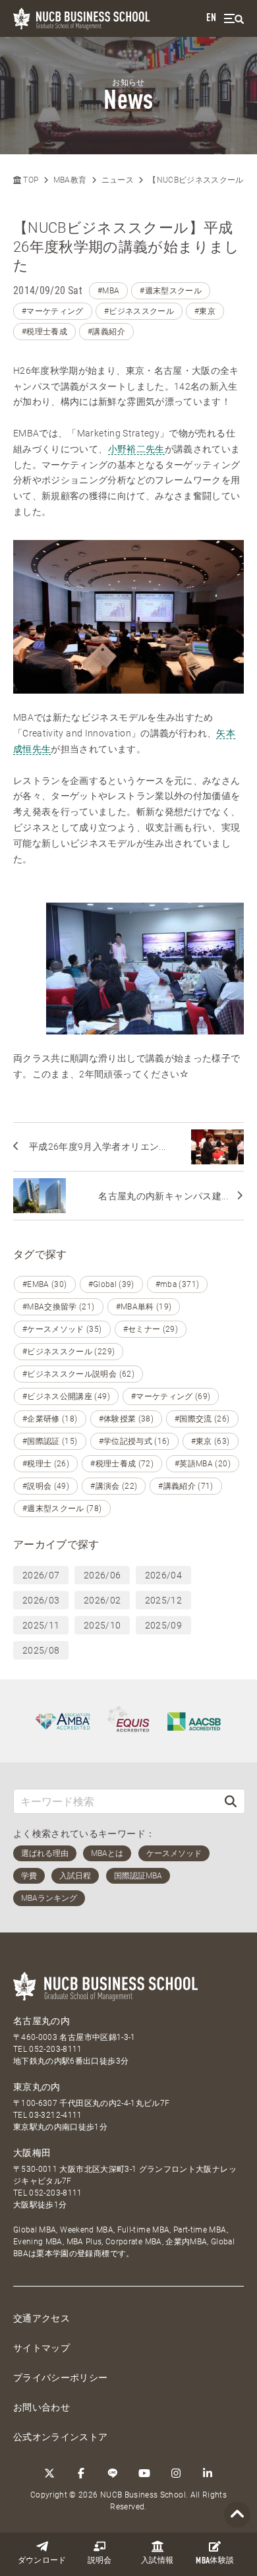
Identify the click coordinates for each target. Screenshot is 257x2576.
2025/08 (41, 1650)
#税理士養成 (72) (122, 1464)
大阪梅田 (32, 2153)
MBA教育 (70, 180)
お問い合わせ (42, 2407)
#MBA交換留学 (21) (59, 1307)
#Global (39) (111, 1284)
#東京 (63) (211, 1441)
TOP (30, 180)
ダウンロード (42, 2561)
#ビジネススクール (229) (69, 1352)
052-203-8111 (55, 2049)
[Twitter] (49, 2473)
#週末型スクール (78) (62, 1509)
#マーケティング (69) (171, 1396)
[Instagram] (176, 2473)
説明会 (100, 2561)
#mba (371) (178, 1284)
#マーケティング (53, 311)
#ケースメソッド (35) (62, 1329)
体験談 (215, 2561)
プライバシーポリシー (61, 2378)
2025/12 (163, 1600)
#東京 (205, 311)
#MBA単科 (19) (144, 1307)
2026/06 (102, 1575)
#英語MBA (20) (203, 1464)
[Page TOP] (237, 2515)
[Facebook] (81, 2473)
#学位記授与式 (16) (134, 1441)
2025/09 (163, 1625)
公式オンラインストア (61, 2437)
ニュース (118, 180)
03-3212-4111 (55, 2115)
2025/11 (41, 1625)
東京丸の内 (37, 2087)
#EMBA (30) (45, 1284)
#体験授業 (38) (127, 1419)
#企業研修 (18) (50, 1419)
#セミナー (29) (151, 1329)
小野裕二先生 (136, 449)
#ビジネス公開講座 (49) (66, 1396)
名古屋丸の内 (42, 2021)
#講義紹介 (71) (186, 1486)
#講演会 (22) (114, 1486)
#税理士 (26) (46, 1464)
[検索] (231, 1801)
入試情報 (157, 2561)
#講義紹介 (106, 332)
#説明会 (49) (46, 1486)
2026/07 (41, 1575)
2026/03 (41, 1600)
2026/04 (163, 1575)
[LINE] (113, 2473)
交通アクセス (42, 2318)
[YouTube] (144, 2473)
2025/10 (102, 1625)
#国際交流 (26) (202, 1419)
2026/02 (102, 1600)
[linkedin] (208, 2473)
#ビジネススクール (139, 311)
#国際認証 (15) (50, 1441)
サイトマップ (42, 2348)
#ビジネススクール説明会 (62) (78, 1374)
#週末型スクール (171, 291)
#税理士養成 (44, 332)
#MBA (108, 291)
